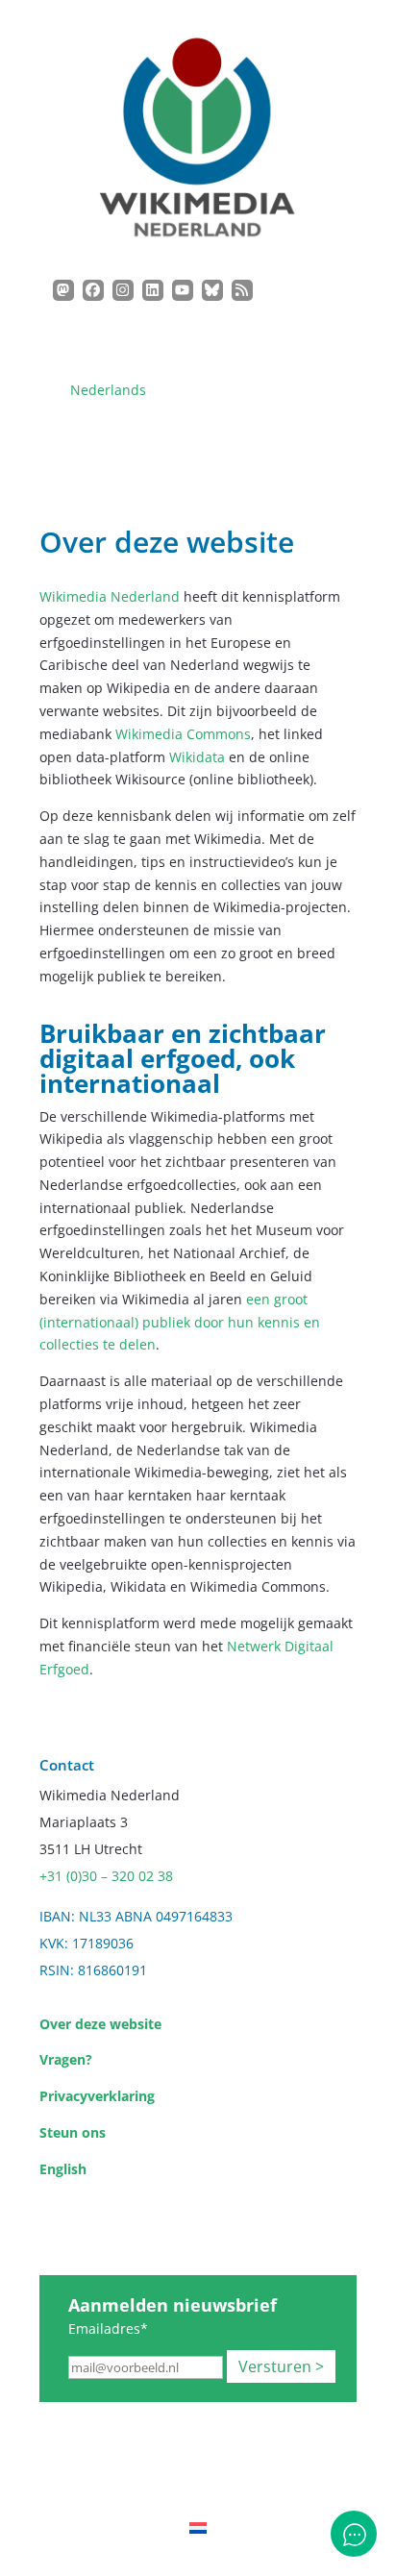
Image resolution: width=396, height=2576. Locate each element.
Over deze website (100, 2024)
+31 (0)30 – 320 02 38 (106, 1876)
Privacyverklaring (97, 2096)
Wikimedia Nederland (110, 596)
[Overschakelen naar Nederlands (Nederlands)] (198, 2527)
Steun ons (73, 2132)
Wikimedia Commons (183, 734)
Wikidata (197, 757)
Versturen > (281, 2366)
